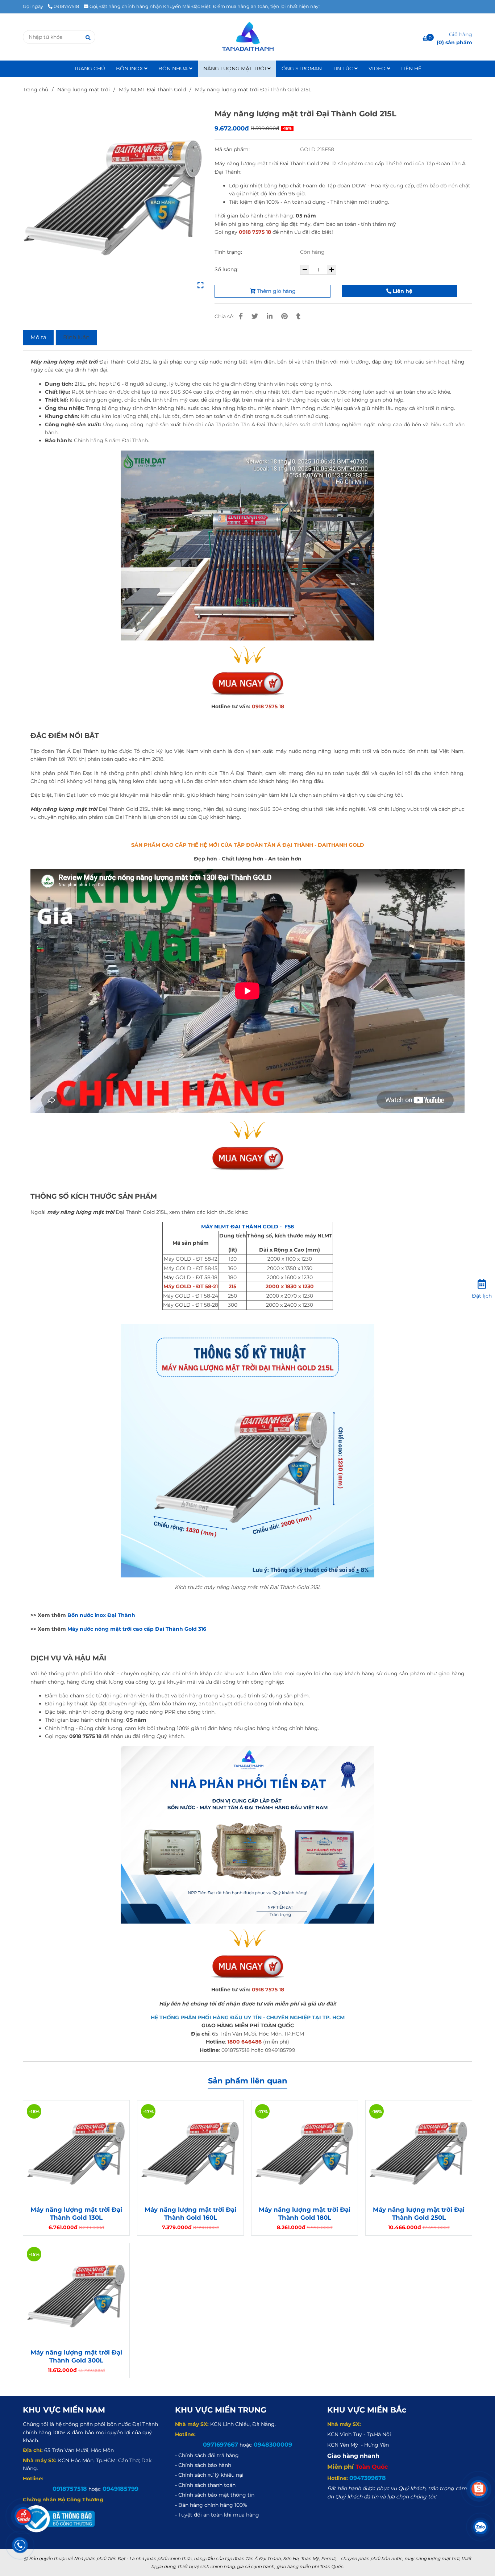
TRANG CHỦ (90, 69)
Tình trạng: (229, 252)
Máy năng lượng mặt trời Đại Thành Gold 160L (190, 2214)
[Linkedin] (270, 316)
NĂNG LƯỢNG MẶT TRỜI (235, 69)
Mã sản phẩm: (233, 149)
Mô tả (38, 337)
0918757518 (66, 6)
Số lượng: (227, 269)
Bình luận (76, 337)
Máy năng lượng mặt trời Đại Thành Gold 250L (419, 2214)
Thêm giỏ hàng (276, 291)
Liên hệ (402, 291)
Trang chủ (36, 90)
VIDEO (378, 69)
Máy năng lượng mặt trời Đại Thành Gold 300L (76, 2356)
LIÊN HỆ (411, 69)
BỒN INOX (130, 69)
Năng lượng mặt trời (84, 90)
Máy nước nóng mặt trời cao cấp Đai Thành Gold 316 (137, 1629)
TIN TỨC (344, 69)
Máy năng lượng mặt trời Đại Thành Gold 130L (76, 2214)
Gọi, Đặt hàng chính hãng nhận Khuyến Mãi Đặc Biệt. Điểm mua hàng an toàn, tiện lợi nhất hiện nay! (205, 6)
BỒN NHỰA (174, 69)
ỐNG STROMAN (302, 69)
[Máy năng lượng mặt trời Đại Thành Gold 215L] (247, 37)
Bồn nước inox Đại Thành (101, 1615)
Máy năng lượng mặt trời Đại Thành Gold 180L (305, 2214)
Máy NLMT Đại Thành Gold (152, 90)
